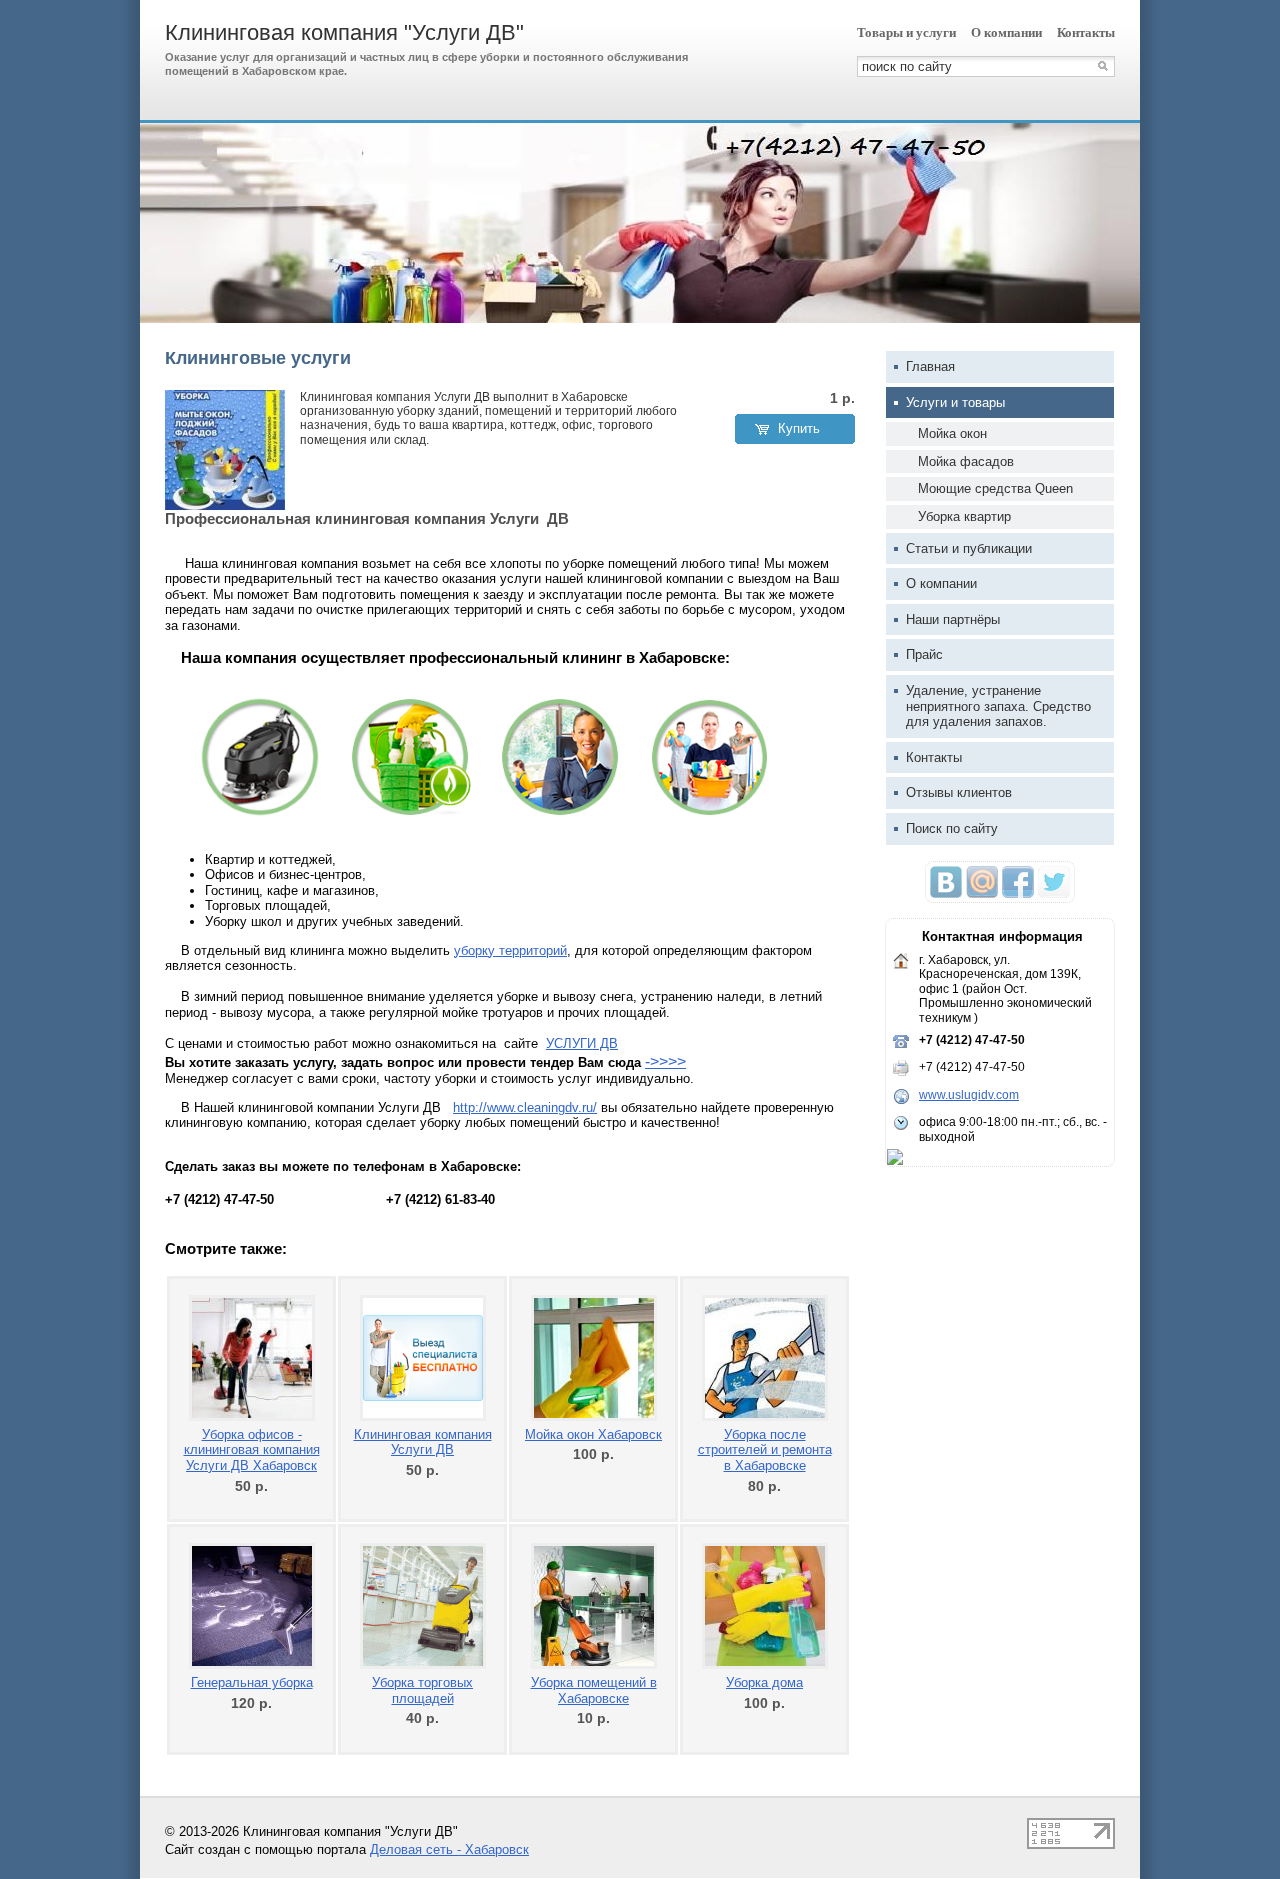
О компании (1006, 32)
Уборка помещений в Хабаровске (594, 1690)
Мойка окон (952, 433)
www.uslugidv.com (969, 1095)
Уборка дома (764, 1682)
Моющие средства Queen (995, 488)
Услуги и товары (955, 402)
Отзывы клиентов (959, 792)
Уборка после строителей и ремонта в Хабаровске (765, 1450)
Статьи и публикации (969, 548)
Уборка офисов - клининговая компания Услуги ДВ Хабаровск (252, 1450)
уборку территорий (510, 950)
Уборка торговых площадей (422, 1690)
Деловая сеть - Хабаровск (449, 1849)
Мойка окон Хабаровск (593, 1434)
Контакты (1086, 32)
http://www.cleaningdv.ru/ (525, 1107)
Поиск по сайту (952, 828)
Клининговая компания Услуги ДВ (423, 1442)
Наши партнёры (953, 619)
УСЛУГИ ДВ (582, 1043)
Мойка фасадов (966, 461)
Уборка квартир (964, 516)
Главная (930, 366)
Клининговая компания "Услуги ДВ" (344, 32)
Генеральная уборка (252, 1682)
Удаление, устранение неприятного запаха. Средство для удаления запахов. (998, 706)
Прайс (924, 654)
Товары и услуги (906, 32)
